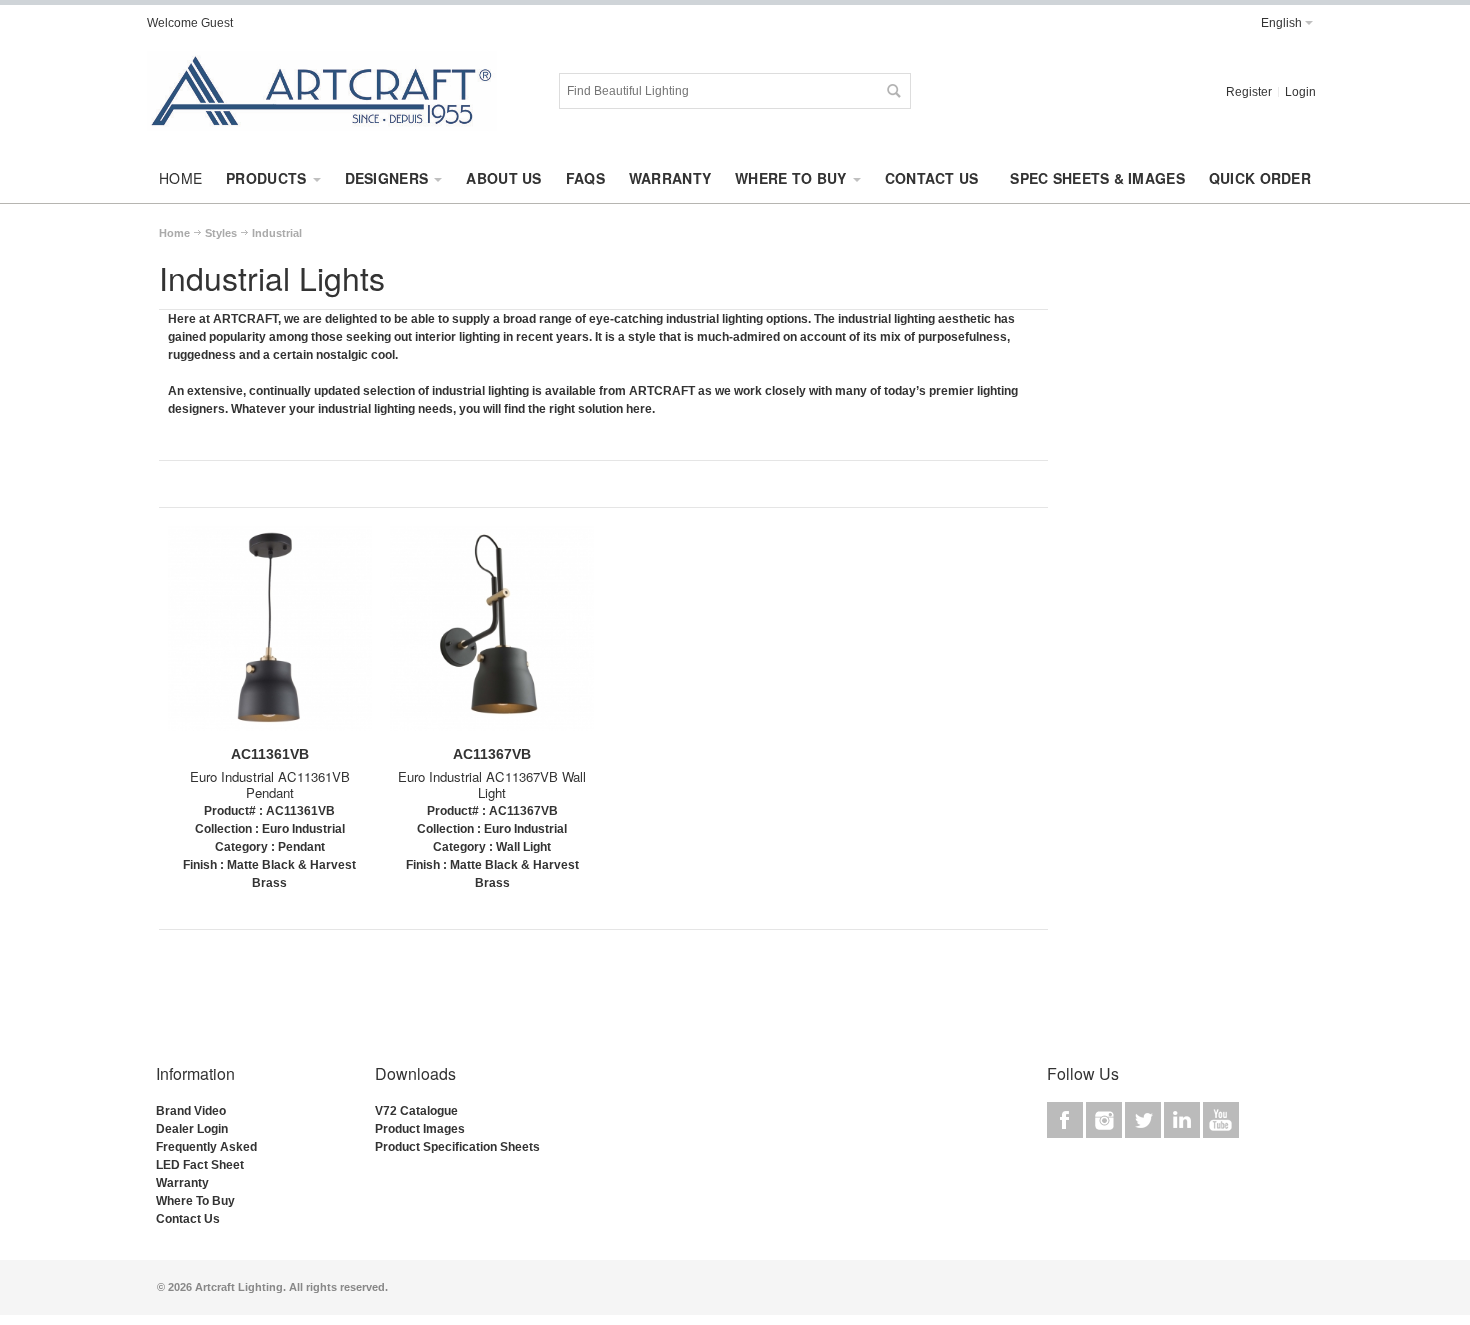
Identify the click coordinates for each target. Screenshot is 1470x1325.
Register (1249, 92)
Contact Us (188, 1219)
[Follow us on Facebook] (1066, 1120)
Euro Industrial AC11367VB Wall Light (492, 785)
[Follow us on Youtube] (1221, 1120)
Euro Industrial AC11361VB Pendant (270, 785)
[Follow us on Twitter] (1144, 1120)
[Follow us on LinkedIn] (1183, 1120)
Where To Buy (195, 1201)
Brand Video (191, 1111)
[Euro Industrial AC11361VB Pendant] (270, 635)
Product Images (420, 1129)
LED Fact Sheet (200, 1165)
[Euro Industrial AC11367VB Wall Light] (492, 635)
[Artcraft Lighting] (322, 91)
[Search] (893, 91)
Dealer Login (192, 1129)
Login (1300, 92)
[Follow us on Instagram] (1105, 1120)
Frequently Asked (206, 1147)
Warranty (182, 1183)
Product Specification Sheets (457, 1147)
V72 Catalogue (416, 1111)
